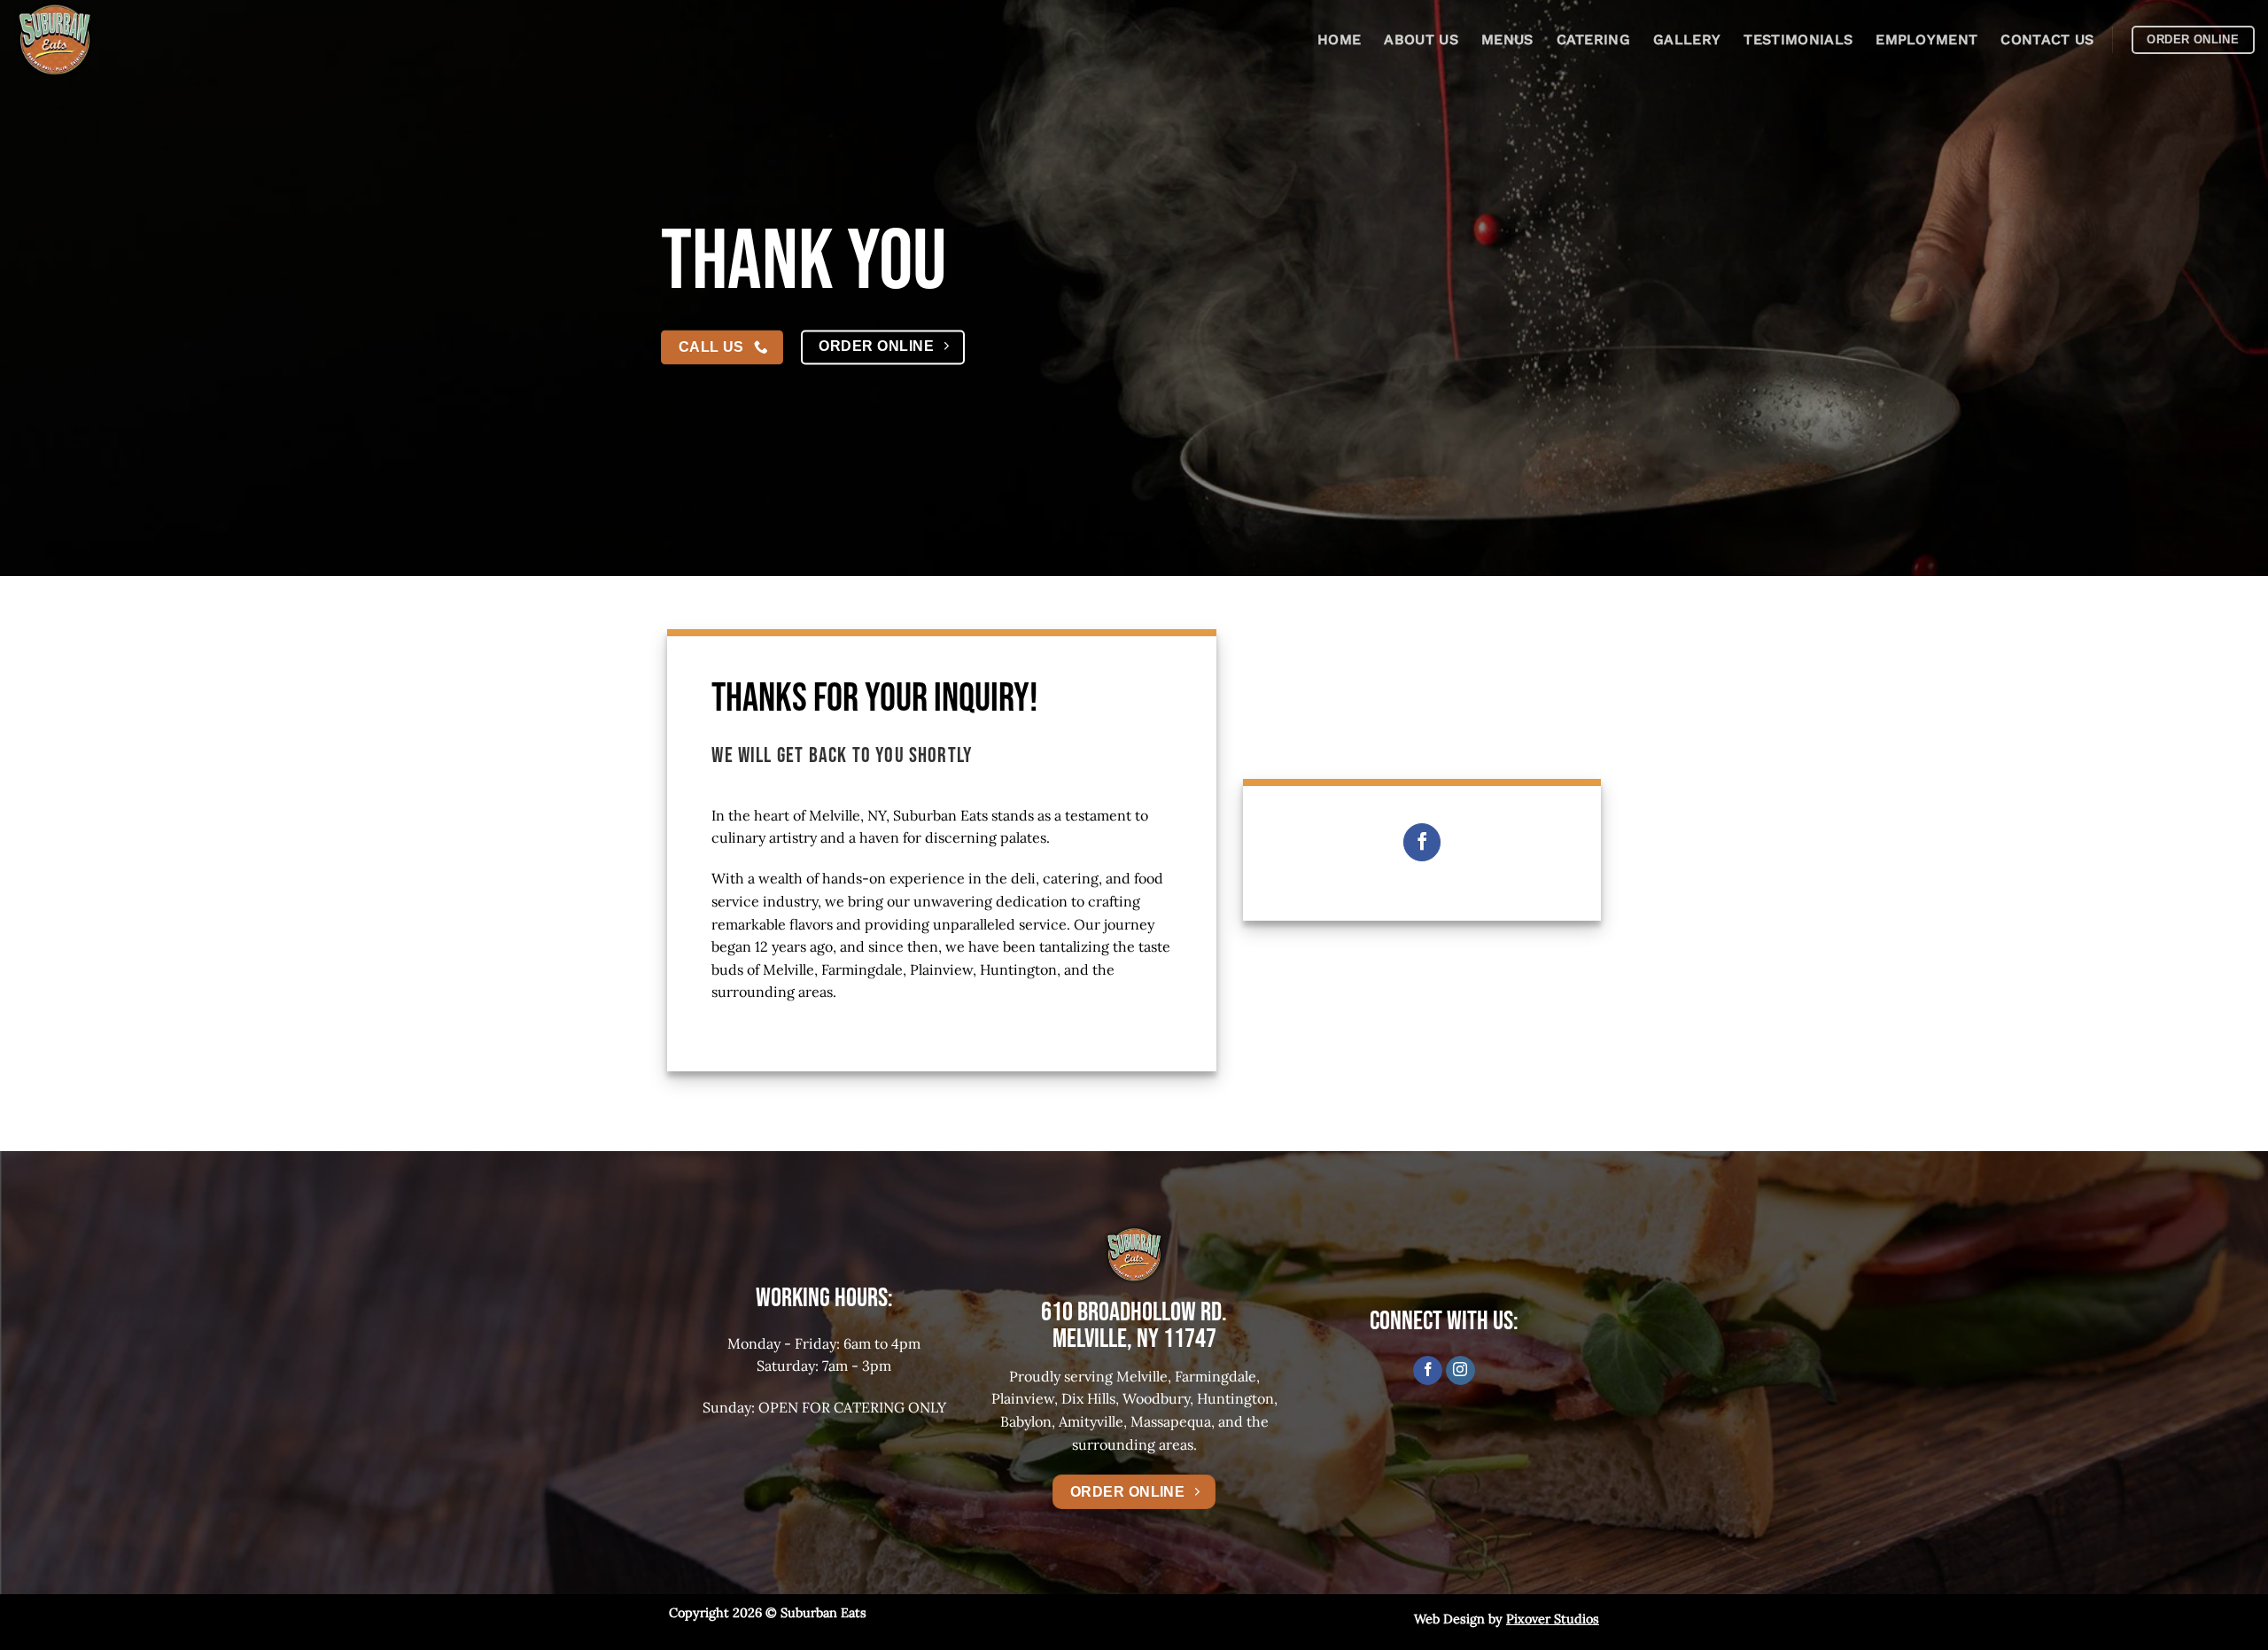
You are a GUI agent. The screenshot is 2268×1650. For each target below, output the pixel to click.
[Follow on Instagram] (1460, 1371)
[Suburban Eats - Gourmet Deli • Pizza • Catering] (102, 40)
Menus (1507, 39)
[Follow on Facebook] (1422, 842)
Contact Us (2047, 39)
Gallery (1687, 39)
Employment (1926, 39)
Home (1339, 39)
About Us (1421, 39)
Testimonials (1798, 39)
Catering (1594, 39)
